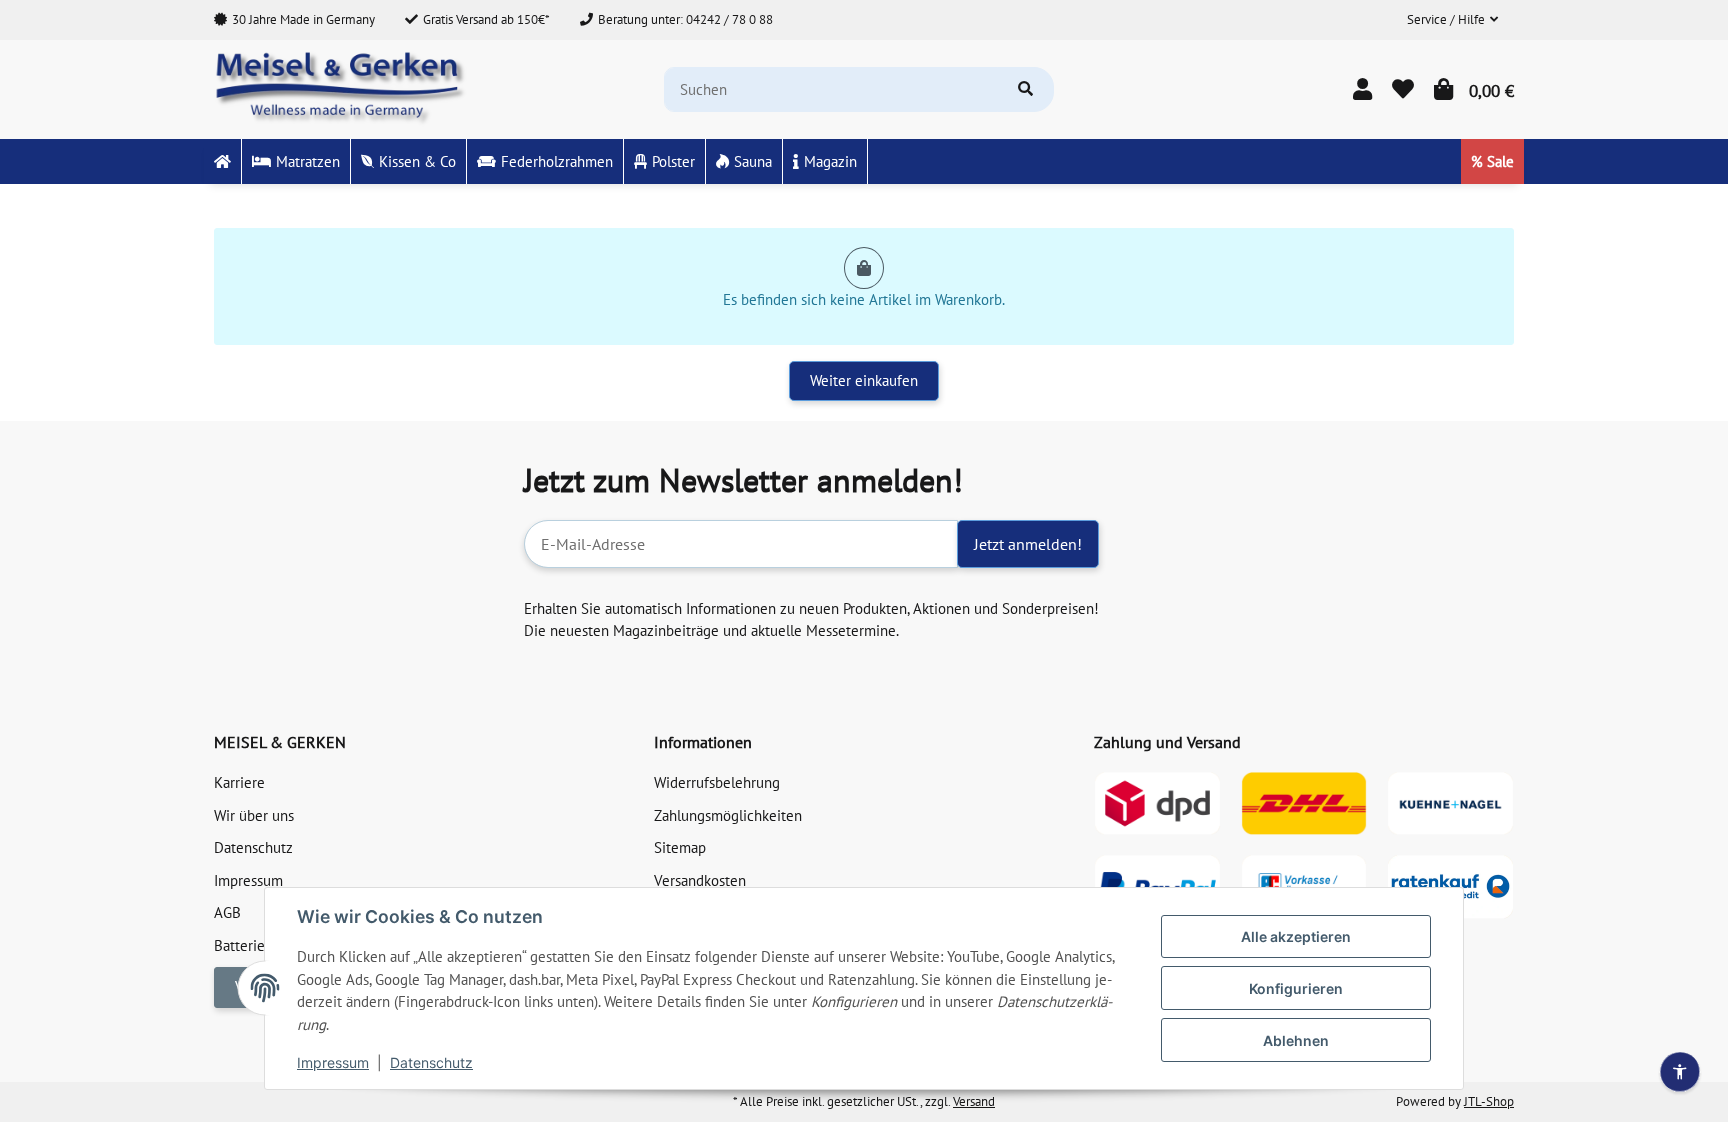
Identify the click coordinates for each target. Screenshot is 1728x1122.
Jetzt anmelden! (1028, 544)
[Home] (222, 161)
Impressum (333, 1062)
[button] (1452, 20)
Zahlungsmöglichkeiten (728, 815)
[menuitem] (223, 161)
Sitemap (680, 847)
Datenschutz (431, 1062)
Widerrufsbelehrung (717, 782)
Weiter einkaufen (864, 380)
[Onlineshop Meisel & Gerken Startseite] (341, 87)
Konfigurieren (1296, 988)
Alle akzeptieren (1296, 936)
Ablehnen (1296, 1040)
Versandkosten (700, 880)
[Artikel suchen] (1025, 89)
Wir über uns (254, 815)
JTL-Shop (1489, 1101)
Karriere (239, 782)
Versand (974, 1101)
